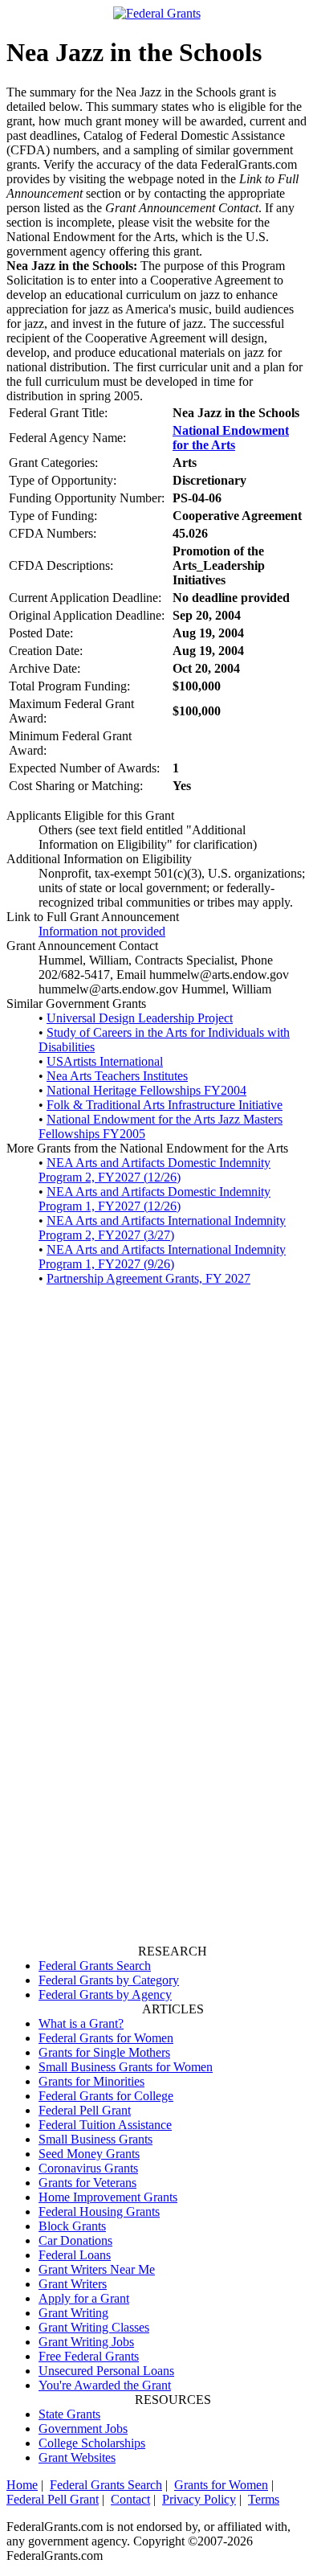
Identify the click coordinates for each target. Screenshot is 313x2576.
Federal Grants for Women (106, 2038)
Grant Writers (73, 2284)
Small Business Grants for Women (126, 2067)
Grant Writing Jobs (86, 2342)
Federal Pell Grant (85, 2110)
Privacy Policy (199, 2499)
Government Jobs (83, 2429)
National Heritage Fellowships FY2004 (146, 1090)
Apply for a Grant (84, 2298)
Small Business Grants (96, 2139)
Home (22, 2485)
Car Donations (75, 2240)
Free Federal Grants (89, 2356)
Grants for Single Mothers (104, 2052)
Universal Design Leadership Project (140, 1018)
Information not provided (102, 931)
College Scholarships (92, 2443)
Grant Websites (77, 2457)
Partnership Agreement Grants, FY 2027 (148, 1278)
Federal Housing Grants (99, 2212)
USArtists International (105, 1061)
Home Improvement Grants (108, 2197)
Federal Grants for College (106, 2096)
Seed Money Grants (89, 2154)
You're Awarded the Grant (105, 2385)
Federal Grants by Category (109, 1980)
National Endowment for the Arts (231, 438)
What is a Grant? (81, 2023)
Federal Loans (75, 2255)
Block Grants (72, 2226)
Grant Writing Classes (94, 2327)
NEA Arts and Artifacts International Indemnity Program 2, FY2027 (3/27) (162, 1228)
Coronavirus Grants (88, 2168)
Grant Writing (73, 2313)
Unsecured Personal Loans (106, 2371)
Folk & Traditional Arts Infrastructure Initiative (165, 1105)
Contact (130, 2499)
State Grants (69, 2414)
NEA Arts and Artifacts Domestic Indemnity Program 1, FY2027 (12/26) (154, 1199)
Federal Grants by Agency (105, 1994)
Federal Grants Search (95, 1966)
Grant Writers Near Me (97, 2269)
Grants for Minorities (91, 2081)
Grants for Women (221, 2485)
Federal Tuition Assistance (105, 2125)
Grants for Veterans (87, 2183)
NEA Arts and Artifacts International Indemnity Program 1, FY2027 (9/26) (162, 1257)
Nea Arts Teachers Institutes (117, 1076)
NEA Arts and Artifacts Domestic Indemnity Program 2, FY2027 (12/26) (154, 1170)
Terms (264, 2499)
